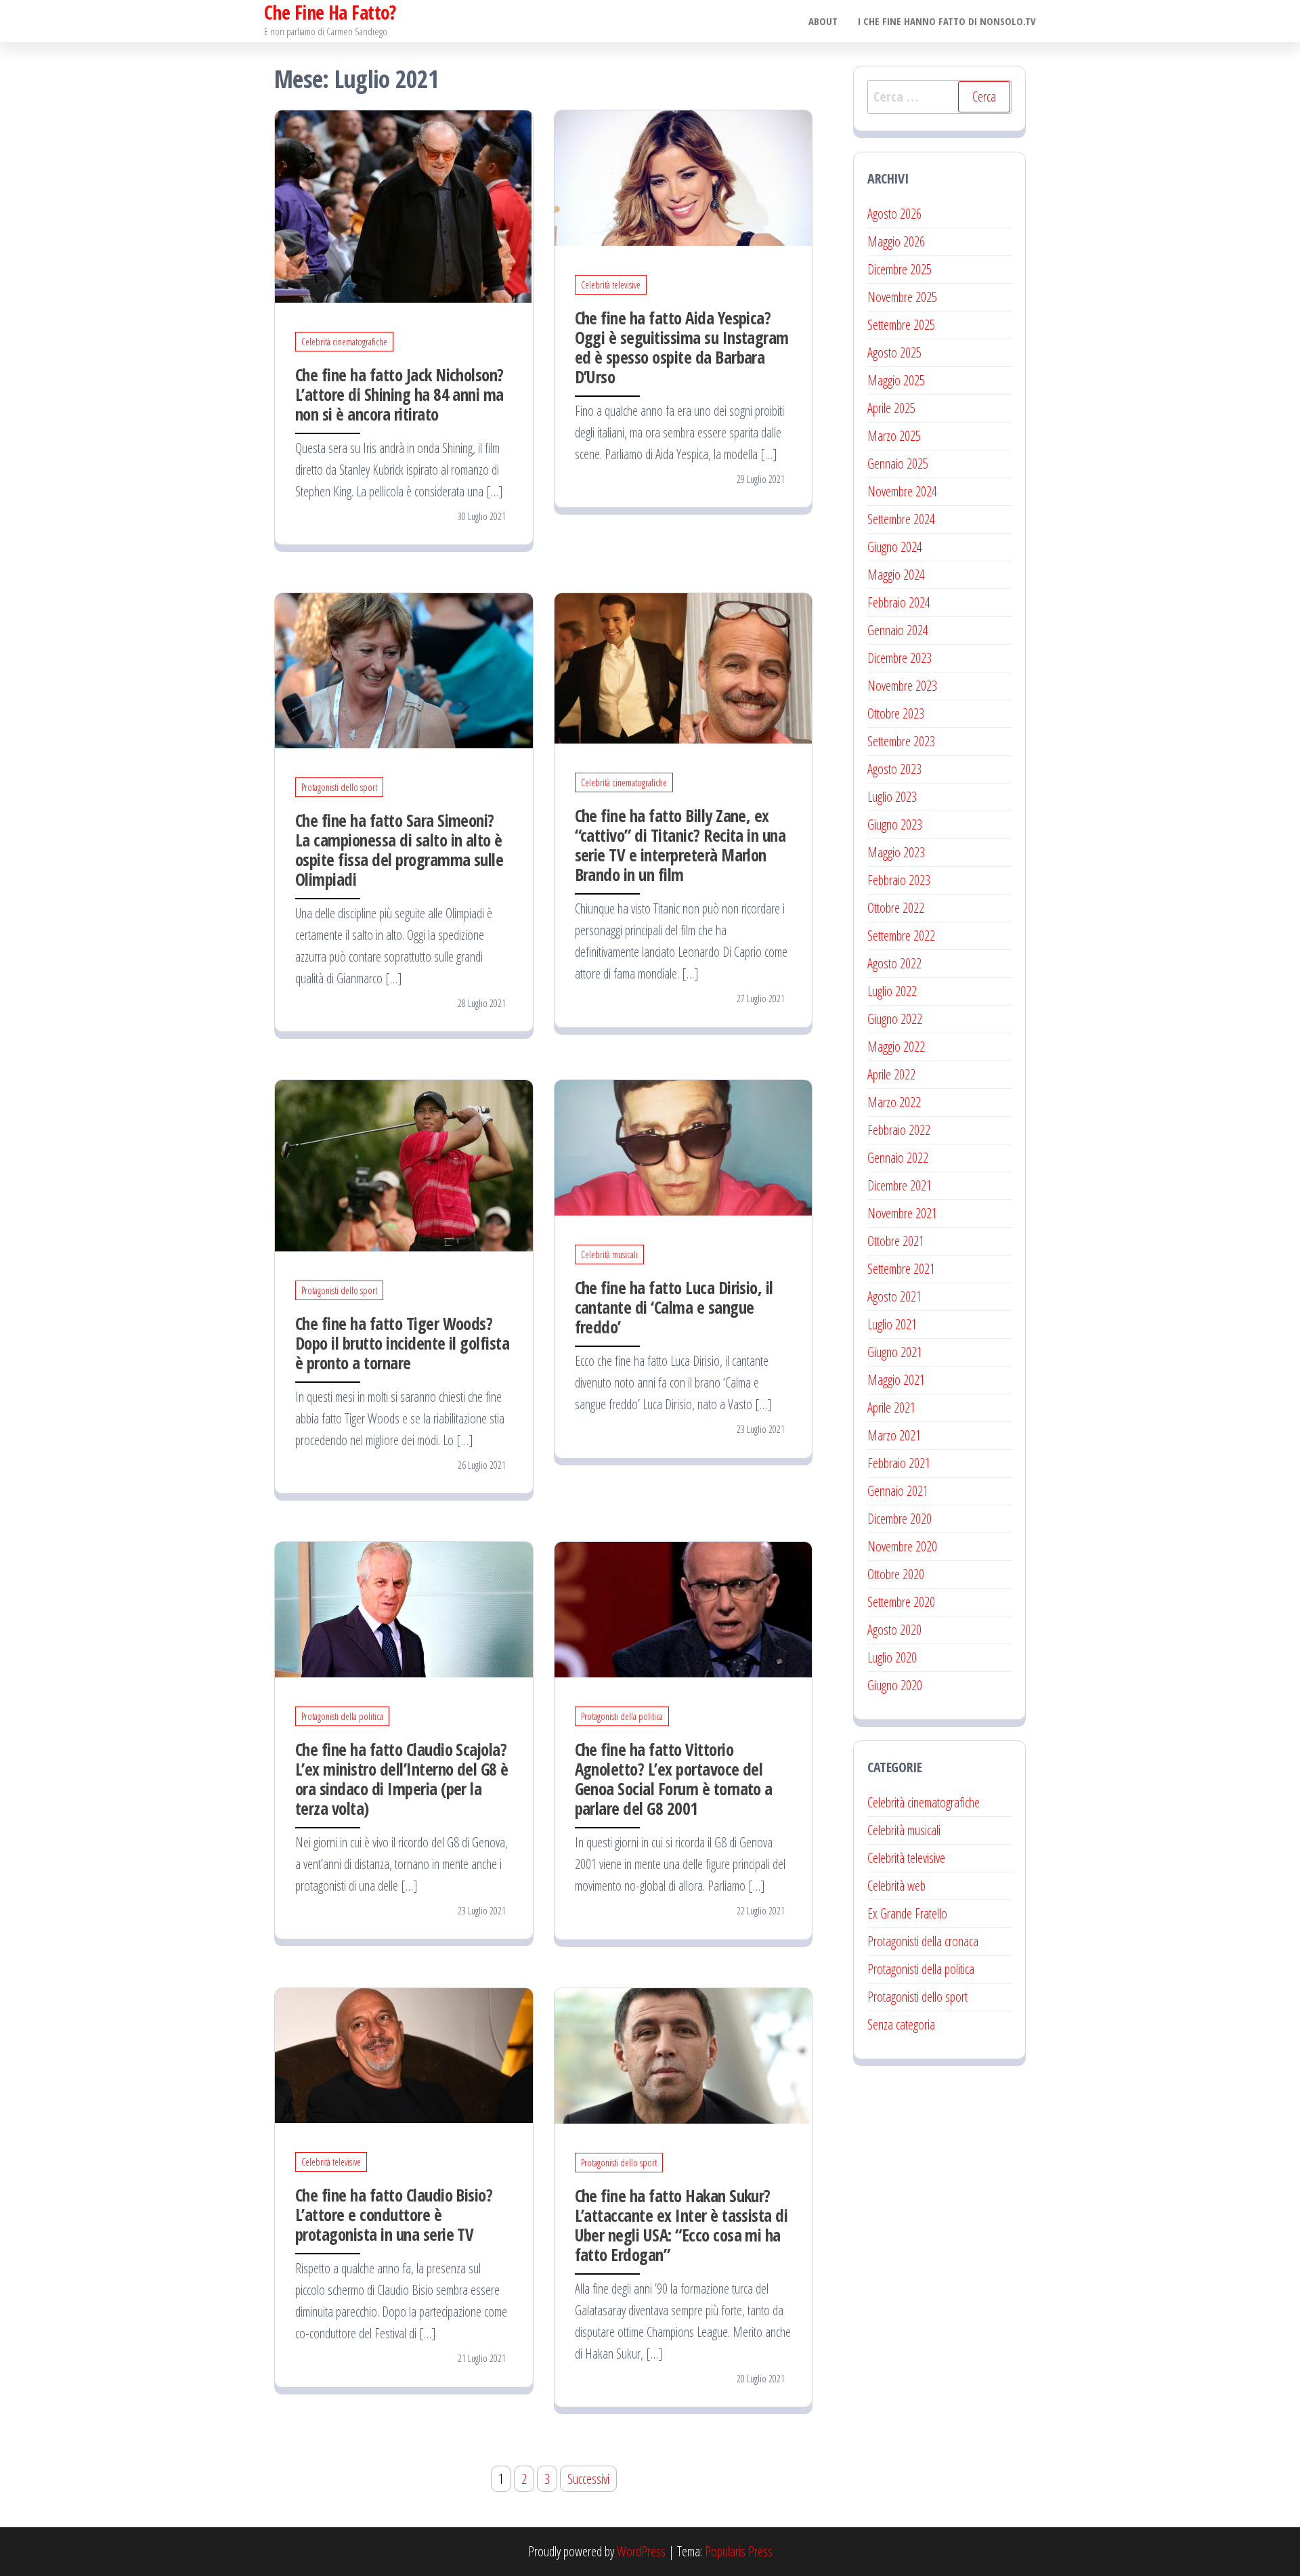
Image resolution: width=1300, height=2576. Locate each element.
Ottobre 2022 (896, 908)
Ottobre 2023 (896, 713)
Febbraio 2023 (899, 880)
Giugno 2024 (895, 547)
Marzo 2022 (894, 1102)
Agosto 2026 (894, 214)
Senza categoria (901, 2024)
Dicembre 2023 (900, 658)
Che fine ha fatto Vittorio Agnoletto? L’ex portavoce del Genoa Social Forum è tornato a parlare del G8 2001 (674, 1779)
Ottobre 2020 (896, 1574)
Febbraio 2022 (899, 1130)
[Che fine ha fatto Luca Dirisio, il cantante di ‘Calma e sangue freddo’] (684, 1146)
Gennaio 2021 (898, 1491)
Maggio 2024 (896, 575)
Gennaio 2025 (898, 464)
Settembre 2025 (901, 325)
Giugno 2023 (895, 824)
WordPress (641, 2551)
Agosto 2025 (894, 352)
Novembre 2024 (902, 491)
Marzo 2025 (894, 436)
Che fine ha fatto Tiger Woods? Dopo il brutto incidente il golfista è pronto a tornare (402, 1343)
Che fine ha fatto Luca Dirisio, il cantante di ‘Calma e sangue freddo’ (674, 1307)
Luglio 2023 (892, 797)
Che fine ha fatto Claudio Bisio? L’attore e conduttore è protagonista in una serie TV (394, 2214)
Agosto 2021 (894, 1296)
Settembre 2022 (901, 936)
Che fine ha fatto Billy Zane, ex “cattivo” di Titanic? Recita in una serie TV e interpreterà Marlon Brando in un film (680, 845)
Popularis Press (739, 2551)
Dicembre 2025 (900, 269)
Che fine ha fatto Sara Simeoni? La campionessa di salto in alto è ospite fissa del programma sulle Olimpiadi (399, 850)
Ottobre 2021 (896, 1241)
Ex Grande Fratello (907, 1913)
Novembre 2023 (902, 686)
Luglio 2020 (892, 1657)
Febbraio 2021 (899, 1463)
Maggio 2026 (896, 241)
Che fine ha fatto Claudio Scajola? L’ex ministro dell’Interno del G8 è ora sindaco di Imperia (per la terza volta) (402, 1779)
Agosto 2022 (894, 963)
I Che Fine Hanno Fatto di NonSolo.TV (947, 21)
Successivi (588, 2479)
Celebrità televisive (611, 285)
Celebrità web (896, 1886)
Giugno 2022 (895, 1019)
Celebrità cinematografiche (344, 342)
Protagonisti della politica (342, 1716)
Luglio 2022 (892, 991)
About (823, 21)
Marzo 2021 (894, 1435)
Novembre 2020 (902, 1546)
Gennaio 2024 (898, 630)
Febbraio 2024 (899, 602)
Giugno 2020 (895, 1685)
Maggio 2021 (896, 1380)
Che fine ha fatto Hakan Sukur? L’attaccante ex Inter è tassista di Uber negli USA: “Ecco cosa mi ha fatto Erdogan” (681, 2225)
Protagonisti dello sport (339, 787)
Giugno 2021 (895, 1352)
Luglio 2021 (892, 1324)
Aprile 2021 (891, 1408)
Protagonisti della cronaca (923, 1941)
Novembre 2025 (902, 297)
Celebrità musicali (609, 1254)
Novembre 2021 (902, 1213)
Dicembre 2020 (900, 1519)
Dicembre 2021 (900, 1185)
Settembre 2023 (901, 741)
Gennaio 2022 (898, 1158)
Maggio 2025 (896, 380)
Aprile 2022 (891, 1074)
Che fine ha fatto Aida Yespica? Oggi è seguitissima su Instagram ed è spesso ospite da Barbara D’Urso (682, 347)
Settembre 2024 (901, 519)
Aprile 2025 (891, 408)
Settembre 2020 (901, 1602)
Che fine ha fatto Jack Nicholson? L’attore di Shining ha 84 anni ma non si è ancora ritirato (399, 394)
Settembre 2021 (901, 1269)
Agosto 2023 (894, 769)
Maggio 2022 (896, 1047)
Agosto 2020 (894, 1630)
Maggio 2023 (896, 852)
